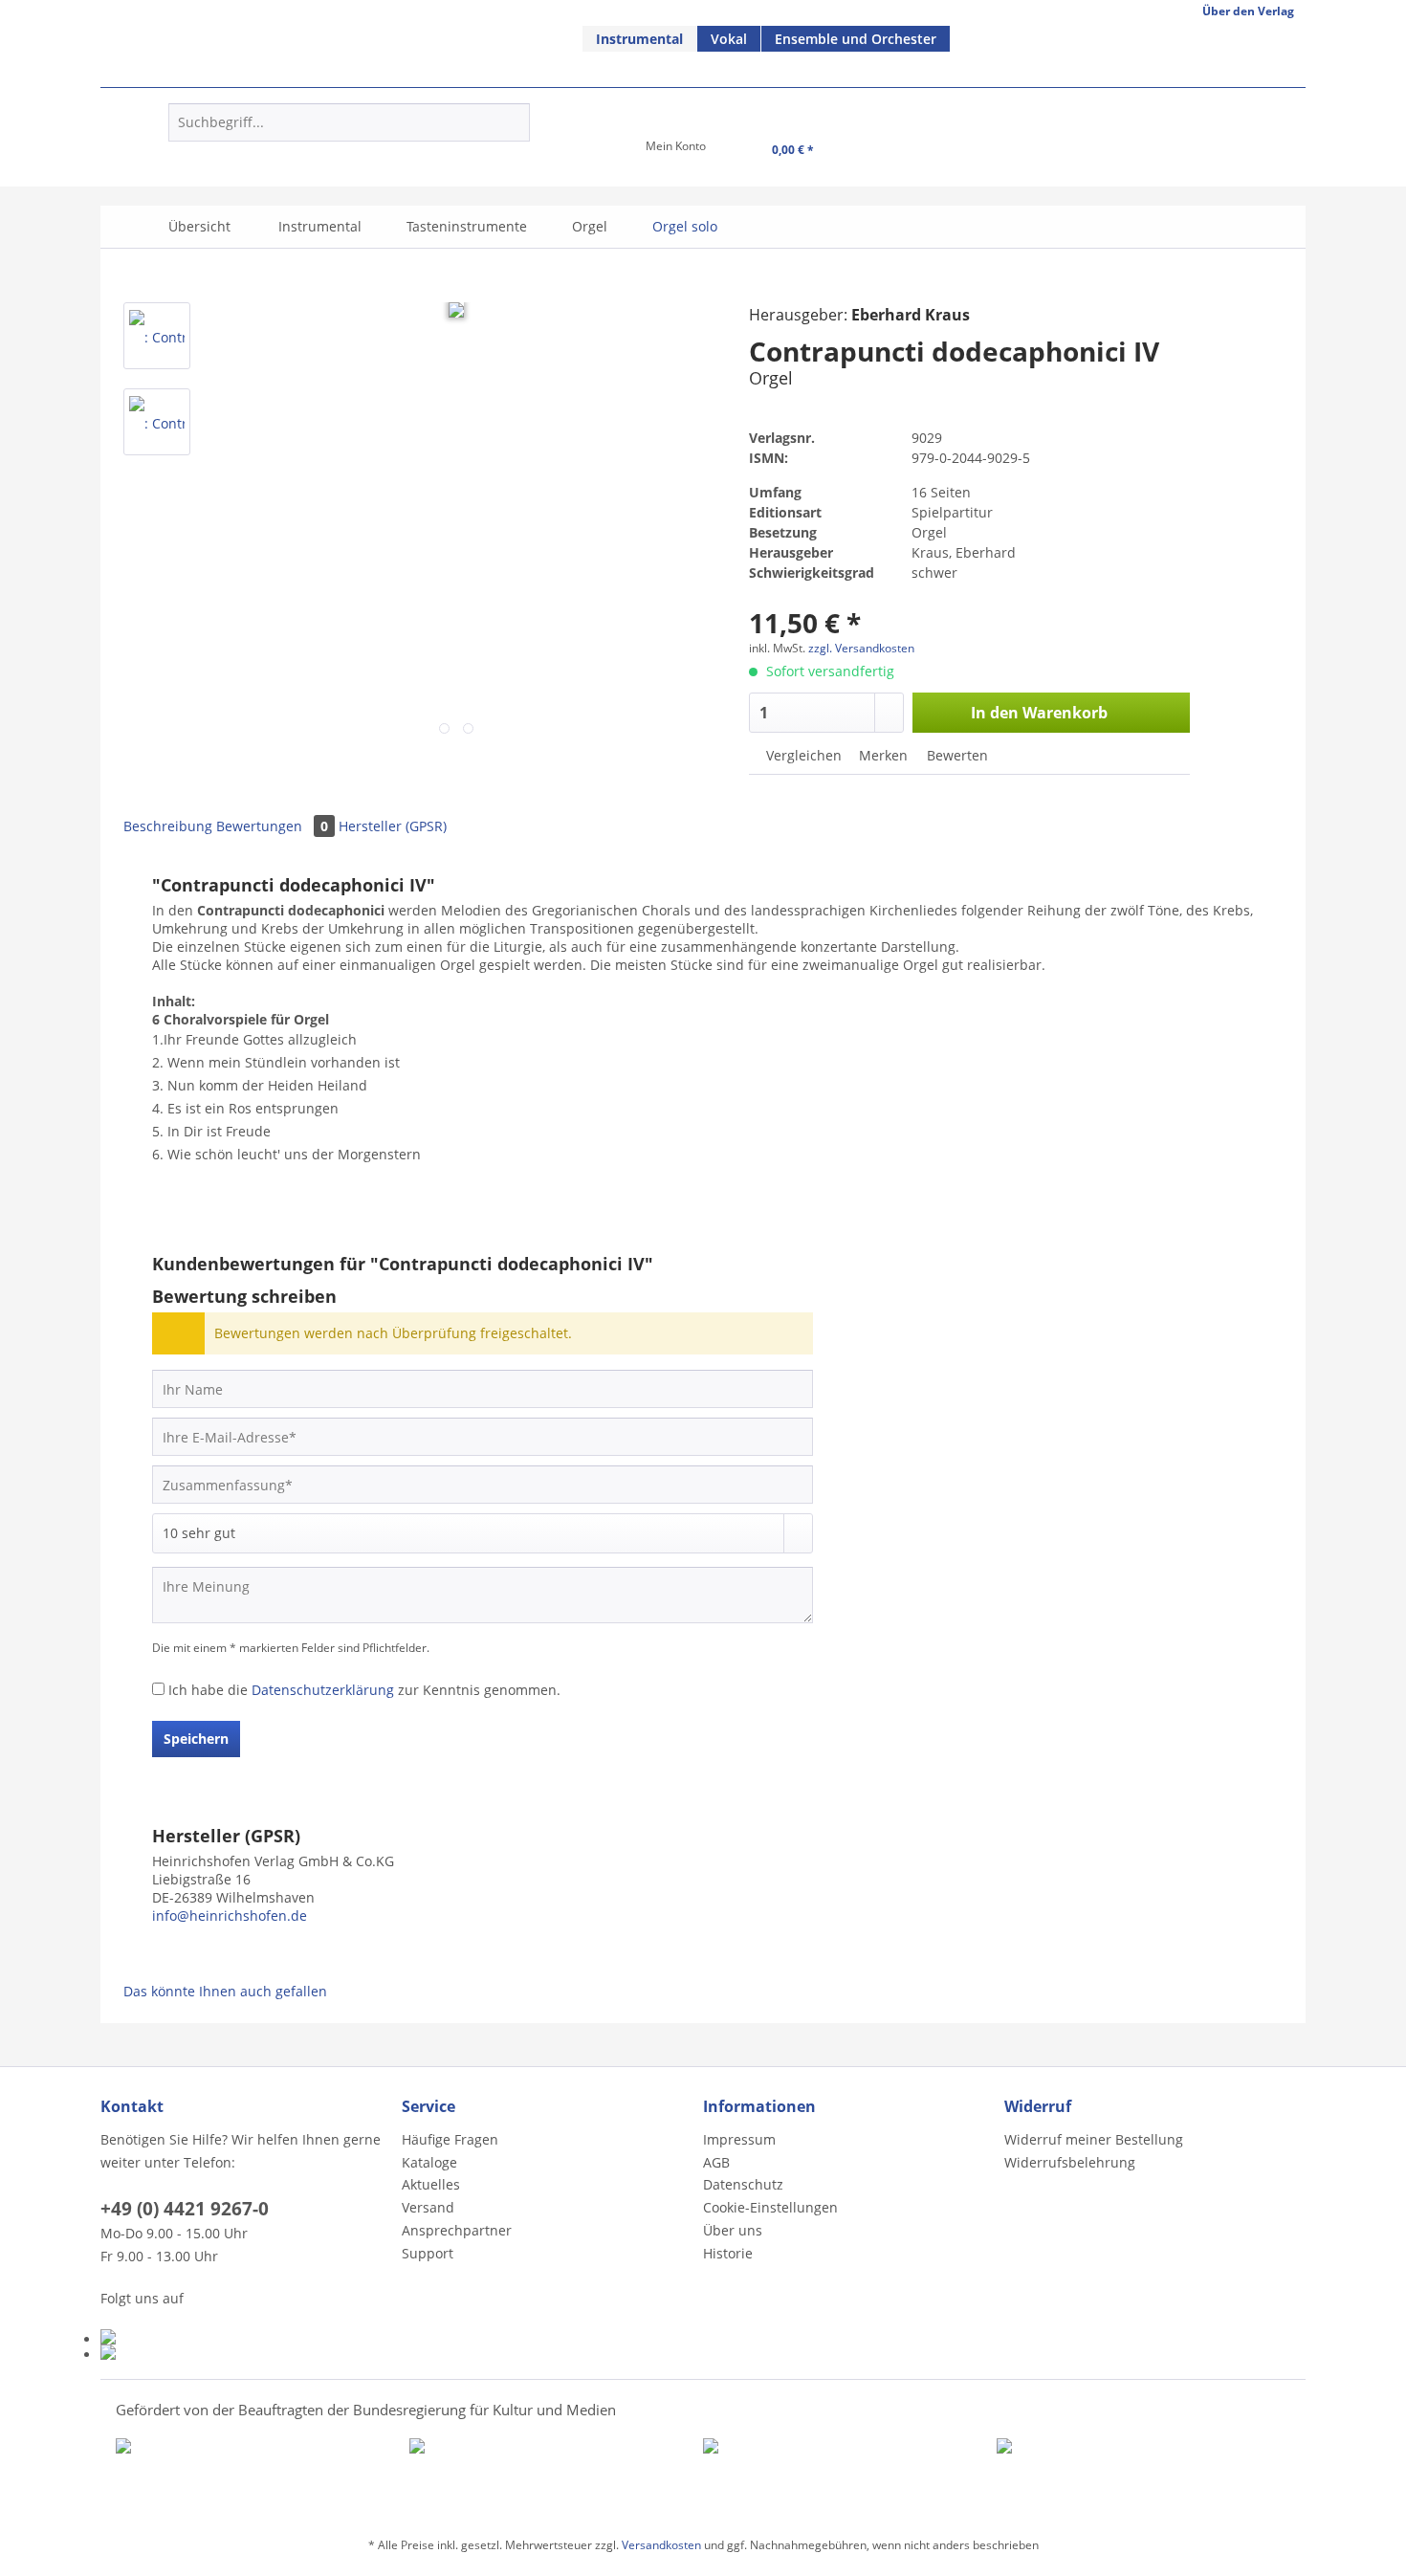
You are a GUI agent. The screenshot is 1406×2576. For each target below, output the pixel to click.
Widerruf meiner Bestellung (1094, 2139)
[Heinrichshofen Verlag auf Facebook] (246, 2337)
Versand (428, 2207)
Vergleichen (802, 755)
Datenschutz (743, 2184)
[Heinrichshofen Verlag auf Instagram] (246, 2352)
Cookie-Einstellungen (770, 2207)
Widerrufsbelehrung (1070, 2162)
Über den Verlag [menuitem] (1248, 11)
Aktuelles (431, 2184)
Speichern (196, 1739)
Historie (728, 2253)
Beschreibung (168, 826)
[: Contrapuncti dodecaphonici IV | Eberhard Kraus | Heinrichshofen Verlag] (157, 336)
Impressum (739, 2139)
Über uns (733, 2230)
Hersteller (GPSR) (393, 826)
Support (428, 2253)
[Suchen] (512, 122)
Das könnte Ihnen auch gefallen (225, 1991)
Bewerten (956, 755)
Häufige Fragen (450, 2139)
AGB (716, 2162)
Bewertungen (272, 826)
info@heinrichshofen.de (230, 1915)
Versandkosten (661, 2545)
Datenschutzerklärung (323, 1690)
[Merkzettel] (586, 152)
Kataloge (429, 2162)
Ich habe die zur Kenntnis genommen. (364, 1690)
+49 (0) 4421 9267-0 (185, 2209)
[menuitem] (640, 39)
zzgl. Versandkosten (861, 648)
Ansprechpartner (457, 2230)
